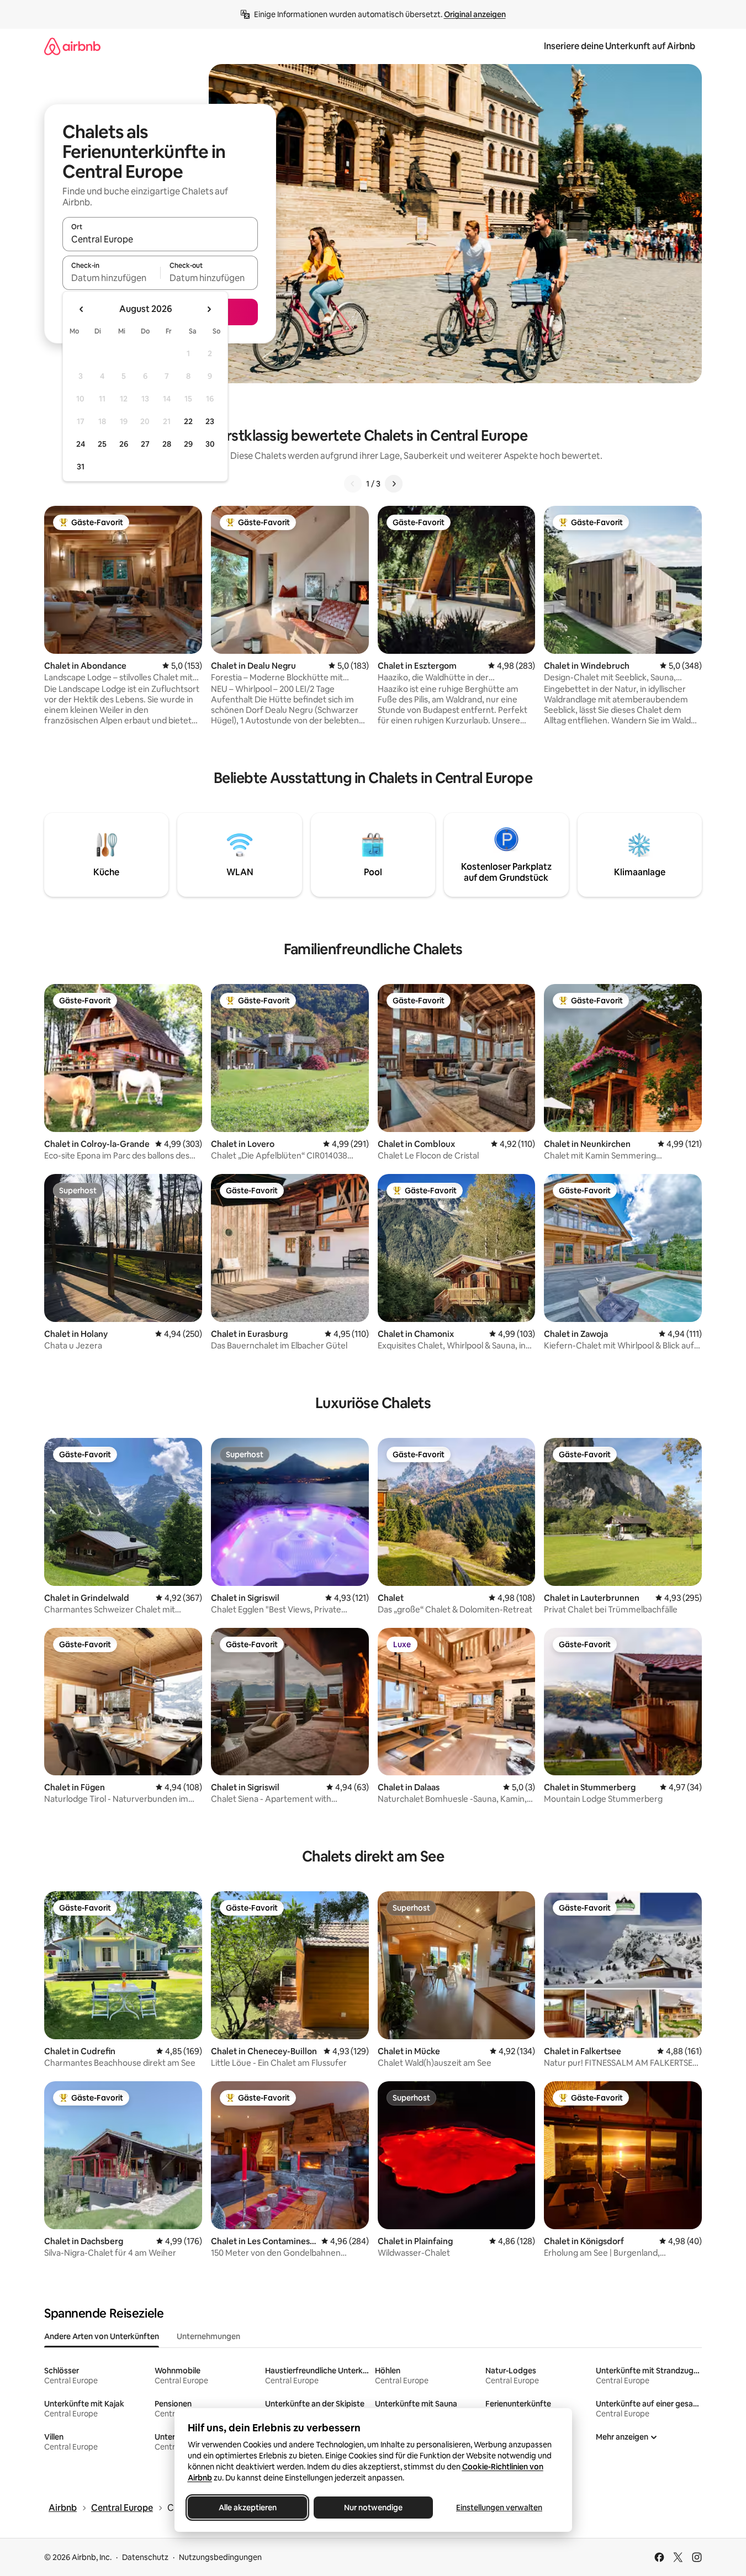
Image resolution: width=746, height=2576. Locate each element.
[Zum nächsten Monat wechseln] (209, 309)
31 (81, 467)
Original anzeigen (475, 14)
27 (145, 444)
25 (102, 444)
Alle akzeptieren (247, 2508)
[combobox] (160, 239)
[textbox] (111, 278)
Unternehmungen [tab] (208, 2336)
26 (124, 444)
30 (210, 444)
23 (210, 421)
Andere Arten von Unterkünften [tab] (102, 2336)
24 (81, 444)
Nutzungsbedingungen (220, 2557)
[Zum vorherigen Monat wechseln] (82, 309)
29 (188, 444)
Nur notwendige (373, 2508)
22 (188, 421)
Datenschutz (145, 2557)
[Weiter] (394, 484)
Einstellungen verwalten (499, 2508)
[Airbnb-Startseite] (72, 46)
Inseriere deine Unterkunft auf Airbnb (620, 46)
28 (167, 444)
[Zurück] (353, 484)
